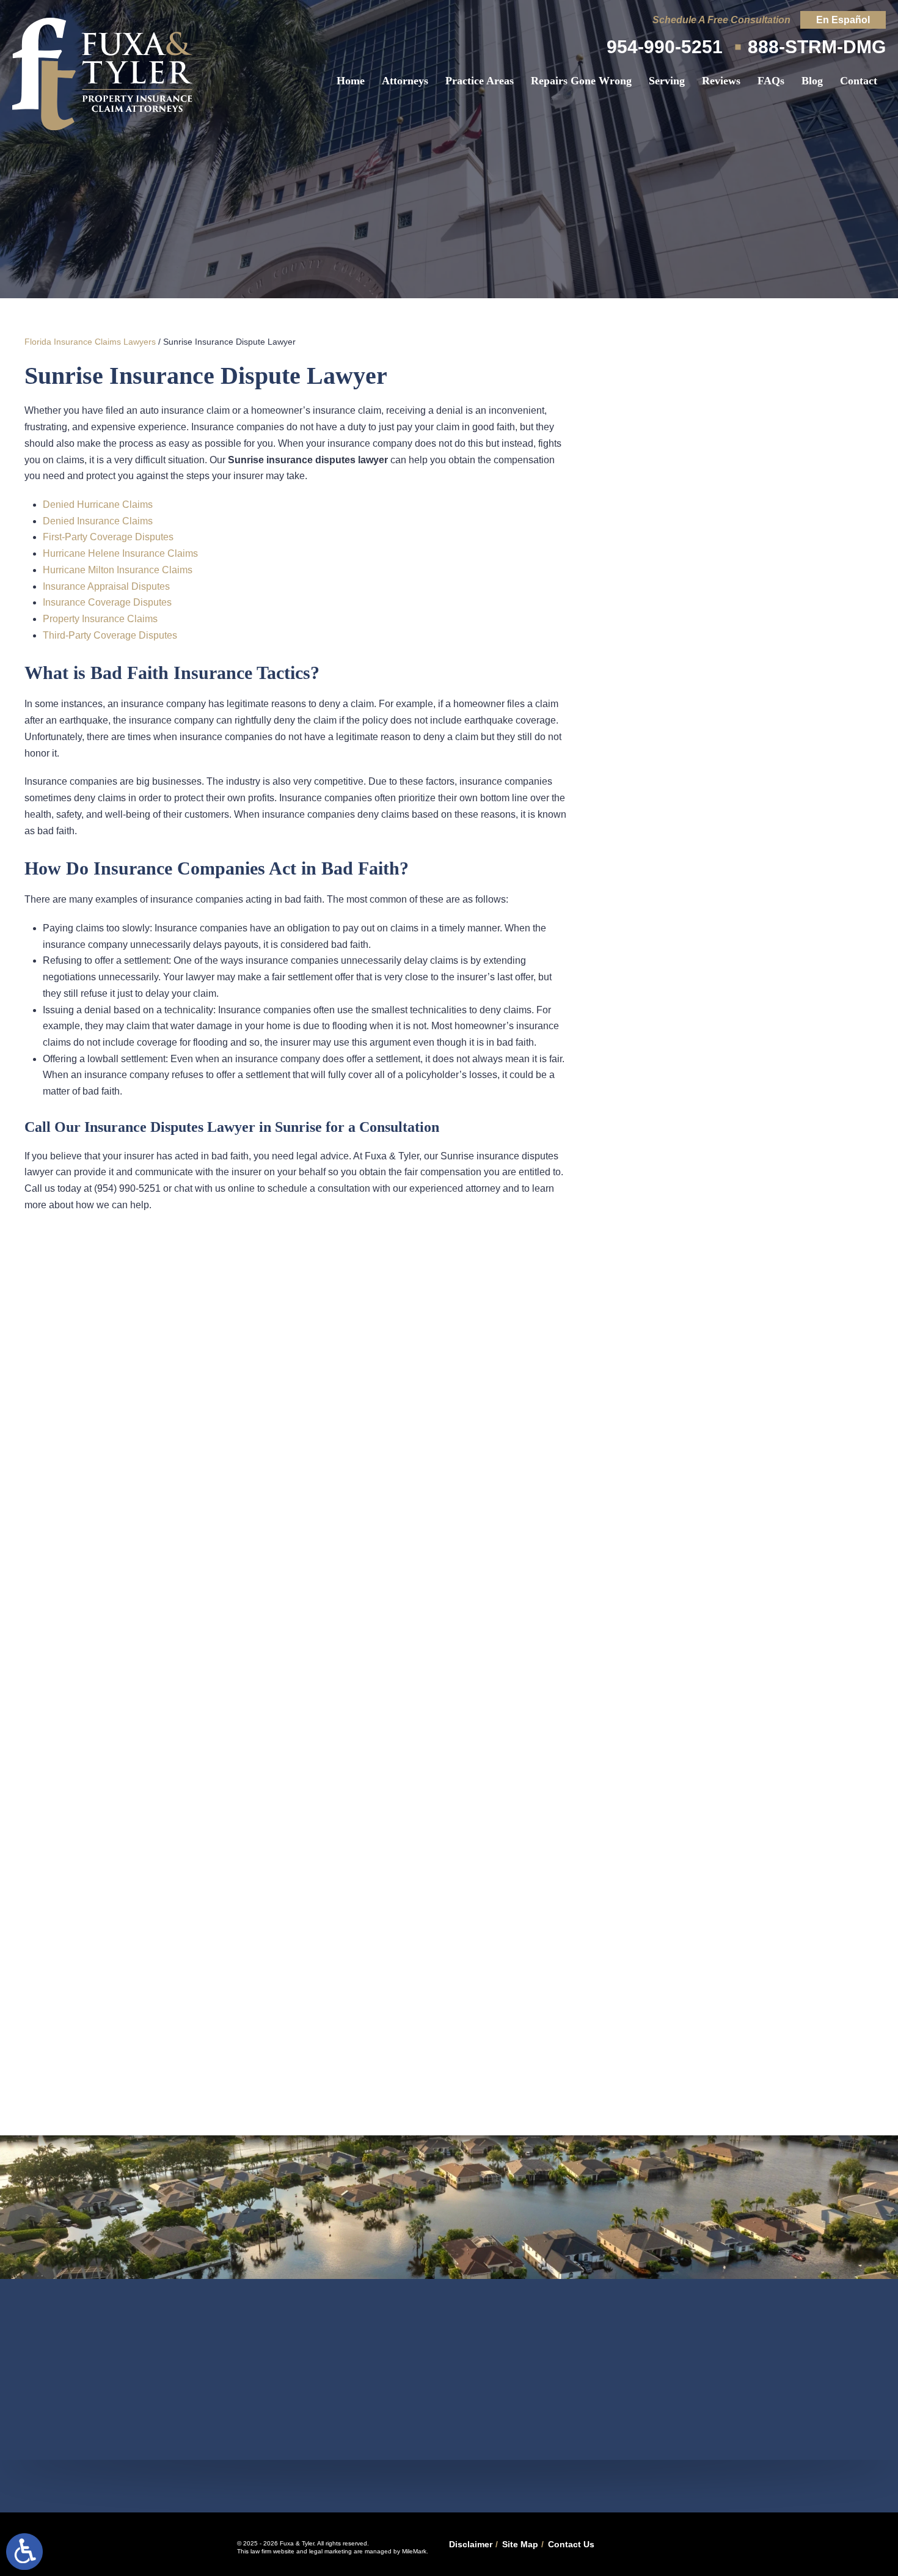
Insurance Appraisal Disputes (106, 586)
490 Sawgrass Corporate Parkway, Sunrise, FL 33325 (449, 2486)
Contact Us (571, 2544)
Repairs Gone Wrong (581, 81)
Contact (859, 81)
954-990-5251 (665, 47)
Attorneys (405, 81)
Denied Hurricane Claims (98, 505)
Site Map (520, 2544)
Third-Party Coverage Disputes (110, 635)
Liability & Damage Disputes (752, 527)
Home (351, 81)
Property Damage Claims (751, 605)
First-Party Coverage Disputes (108, 537)
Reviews (721, 81)
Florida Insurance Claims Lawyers (90, 342)
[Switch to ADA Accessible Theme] (24, 2552)
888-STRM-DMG (817, 47)
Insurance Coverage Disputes (107, 602)
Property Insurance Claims (100, 619)
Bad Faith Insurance (751, 566)
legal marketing (330, 2551)
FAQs (771, 81)
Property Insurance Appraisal (751, 644)
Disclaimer (471, 2544)
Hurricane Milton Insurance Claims (118, 570)
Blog (812, 81)
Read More (736, 914)
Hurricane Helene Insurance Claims (120, 553)
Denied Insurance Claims (98, 521)
